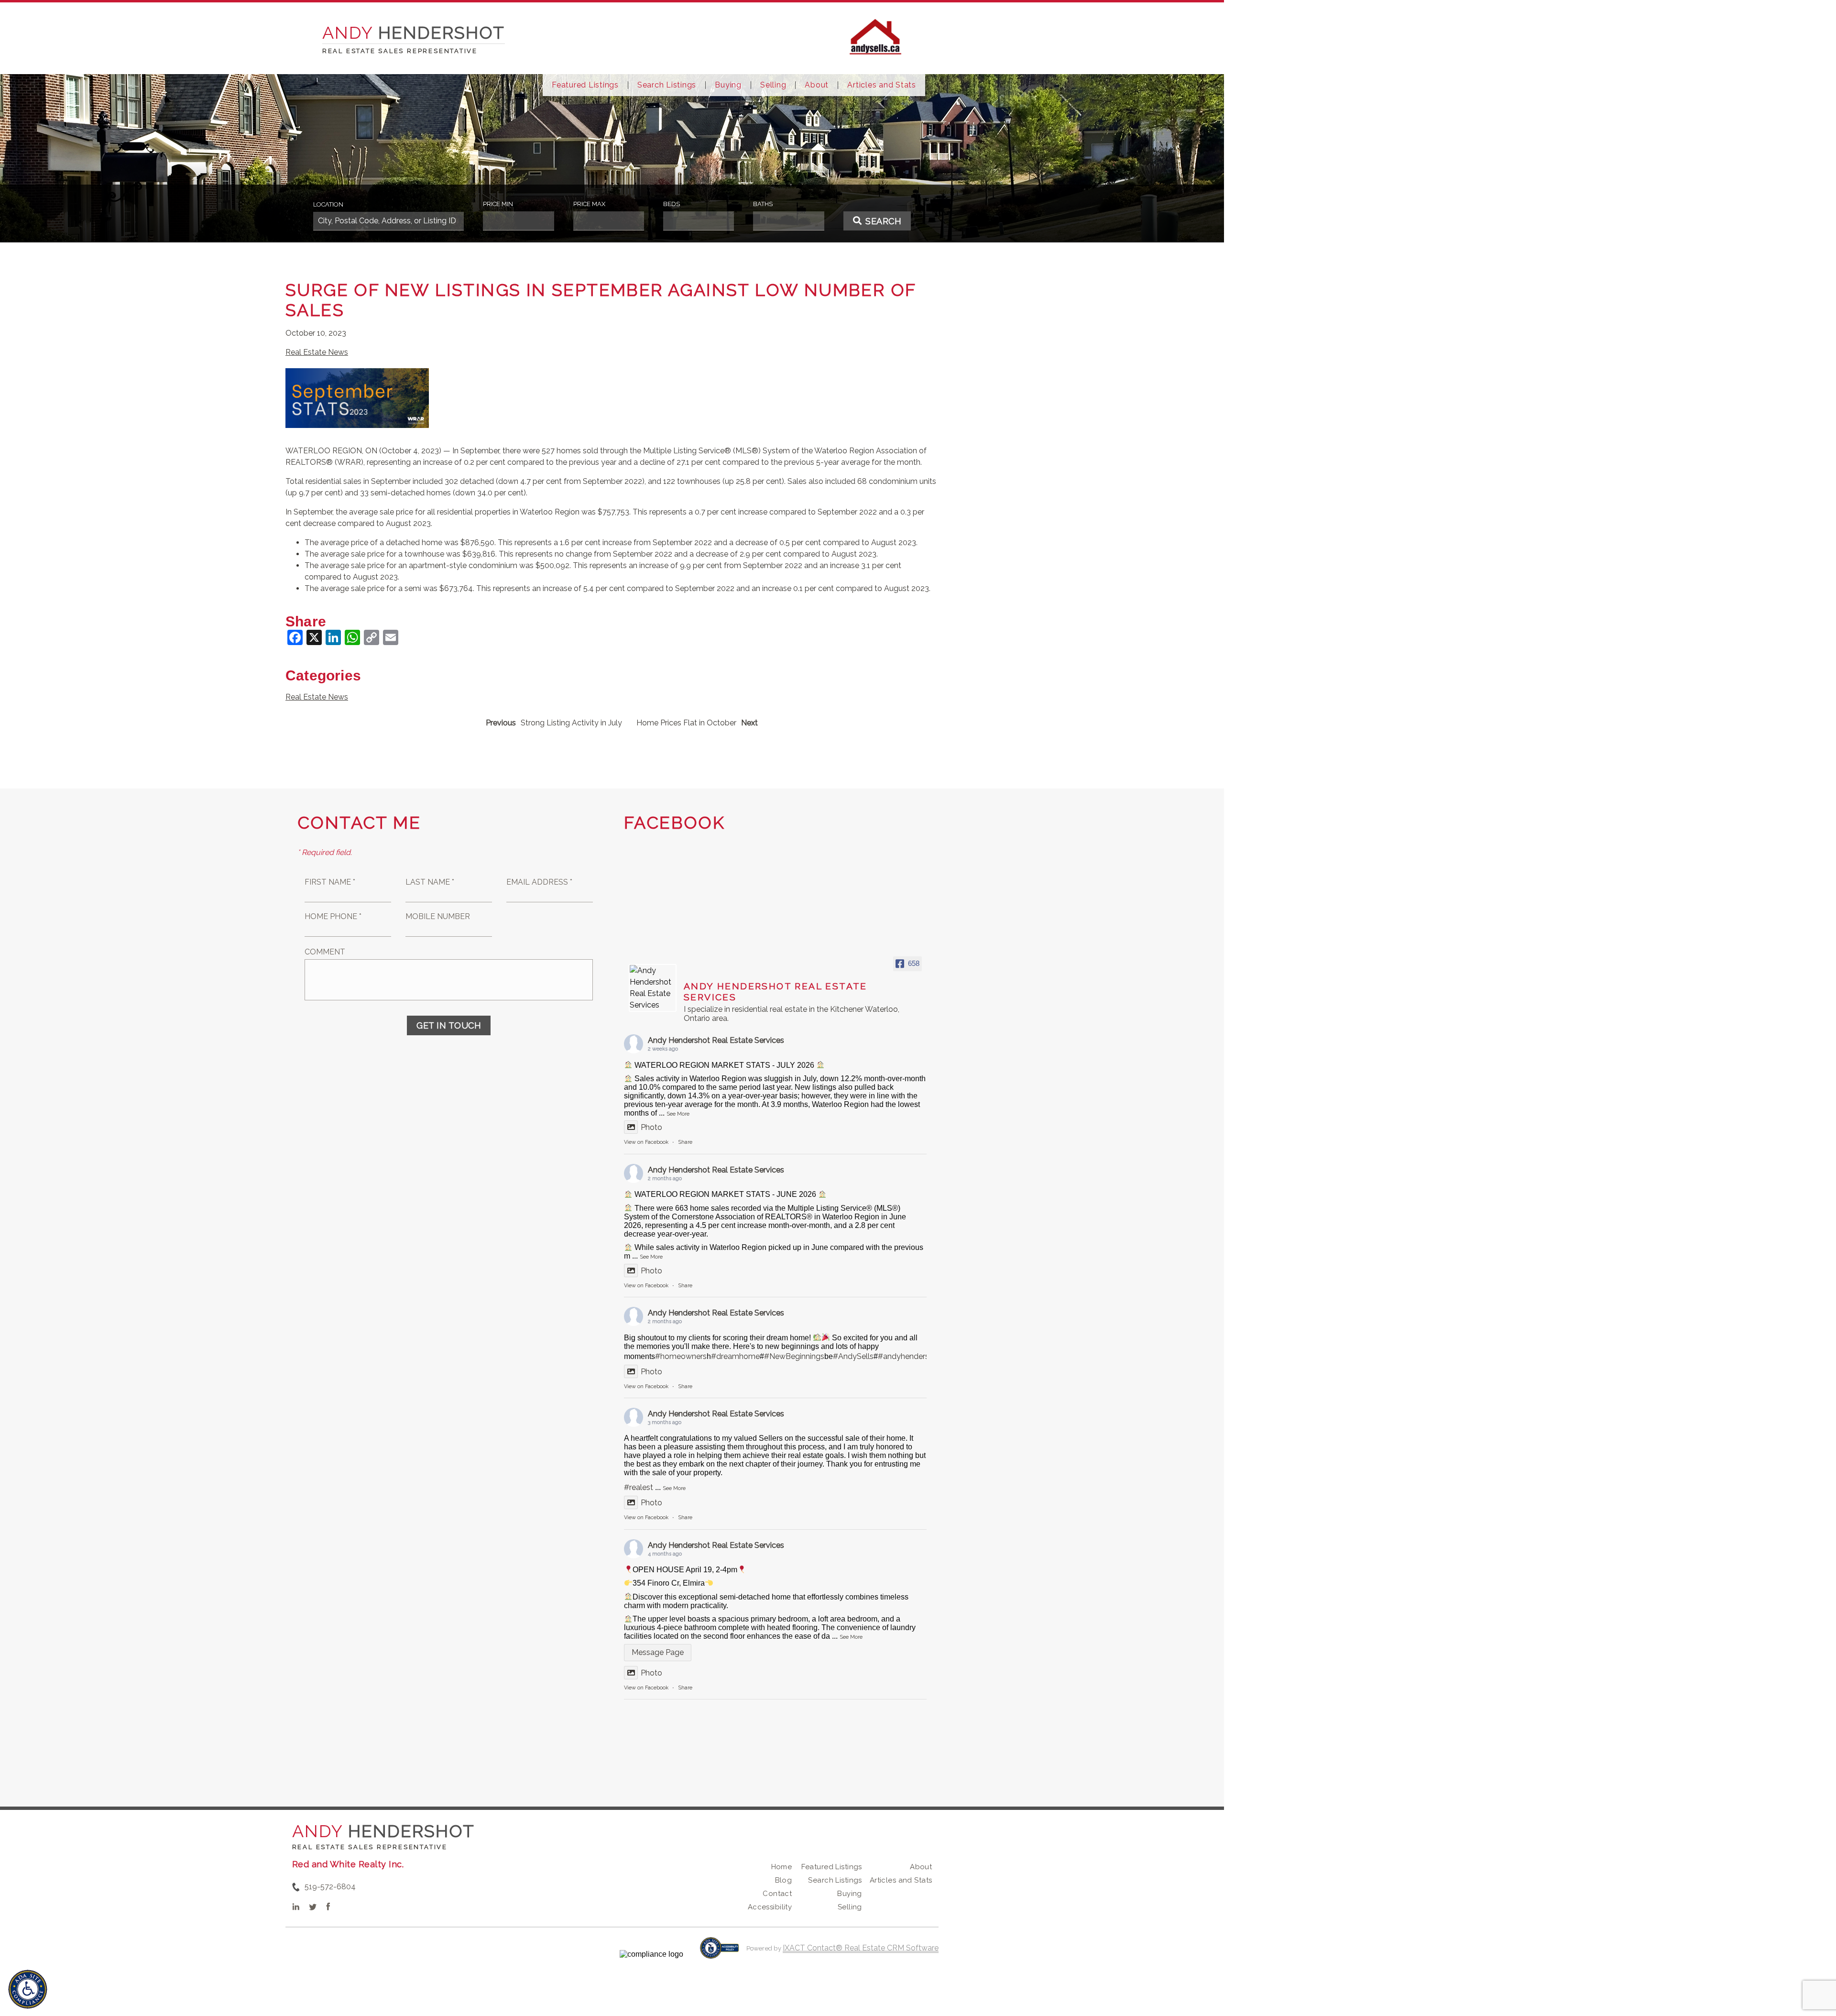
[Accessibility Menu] (28, 1989)
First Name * (330, 882)
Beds (672, 204)
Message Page (658, 1652)
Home (782, 1867)
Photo (651, 1127)
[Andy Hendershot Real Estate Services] (653, 988)
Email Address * (539, 882)
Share (685, 1142)
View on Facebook (646, 1142)
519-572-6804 (330, 1887)
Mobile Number (438, 916)
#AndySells (853, 1356)
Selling (773, 85)
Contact (777, 1894)
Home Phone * (333, 916)
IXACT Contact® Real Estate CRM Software (861, 1948)
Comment (325, 952)
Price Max (589, 204)
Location (328, 204)
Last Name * (430, 882)
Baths (763, 204)
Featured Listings (585, 85)
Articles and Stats (882, 85)
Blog (784, 1880)
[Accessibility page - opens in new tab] (719, 1953)
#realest (639, 1487)
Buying (728, 85)
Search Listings (667, 85)
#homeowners (681, 1356)
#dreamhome (735, 1356)
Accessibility (770, 1907)
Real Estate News (317, 352)
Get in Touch (449, 1025)
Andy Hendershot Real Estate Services (716, 1040)
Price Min (498, 204)
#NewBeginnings (794, 1356)
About (817, 85)
